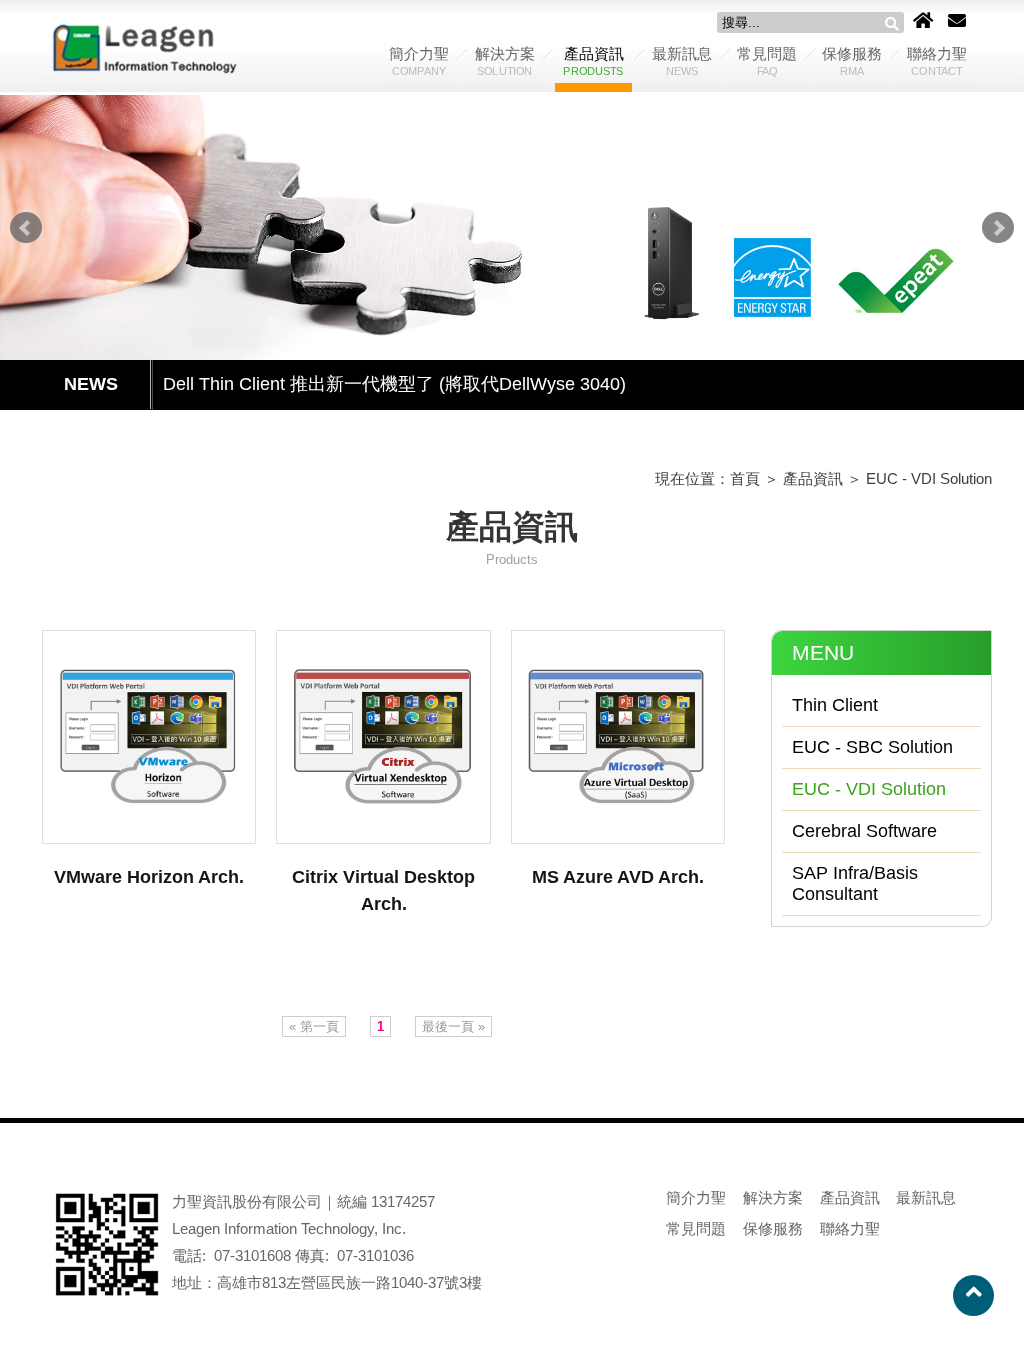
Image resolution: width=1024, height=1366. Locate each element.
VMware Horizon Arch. (149, 877)
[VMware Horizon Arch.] (149, 737)
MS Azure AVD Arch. (618, 877)
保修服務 (852, 61)
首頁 (745, 478)
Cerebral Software (864, 831)
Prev (26, 228)
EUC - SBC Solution (872, 747)
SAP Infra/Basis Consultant (855, 883)
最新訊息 (682, 61)
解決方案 (505, 61)
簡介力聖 (419, 61)
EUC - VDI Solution (929, 478)
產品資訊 (593, 61)
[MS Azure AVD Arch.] (618, 737)
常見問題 (767, 61)
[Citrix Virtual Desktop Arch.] (383, 737)
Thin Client (835, 705)
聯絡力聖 (937, 61)
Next (998, 228)
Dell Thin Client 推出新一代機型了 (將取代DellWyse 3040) (394, 384)
